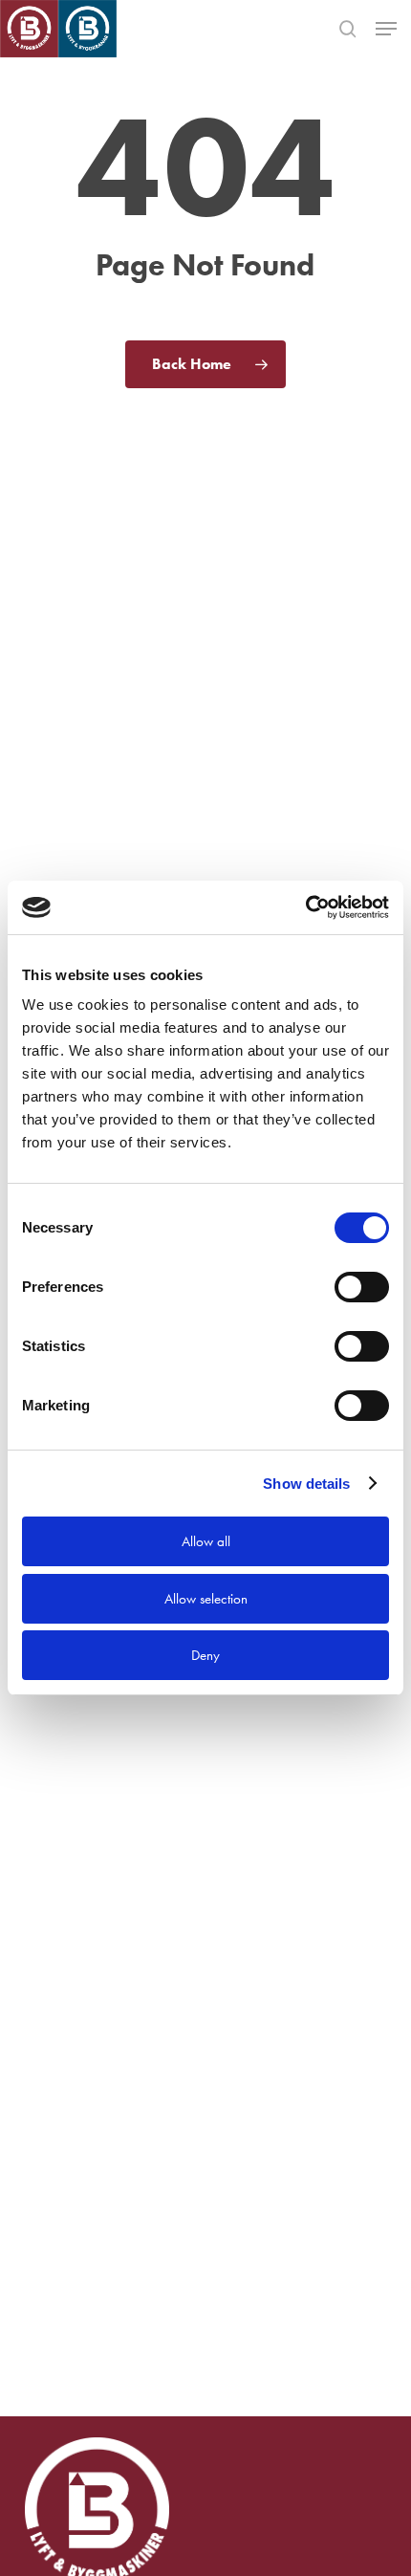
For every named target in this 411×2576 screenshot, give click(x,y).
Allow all (206, 1541)
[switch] (362, 1287)
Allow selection (206, 1599)
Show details (306, 1484)
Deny (205, 1655)
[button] (386, 29)
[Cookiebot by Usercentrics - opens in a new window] (305, 907)
